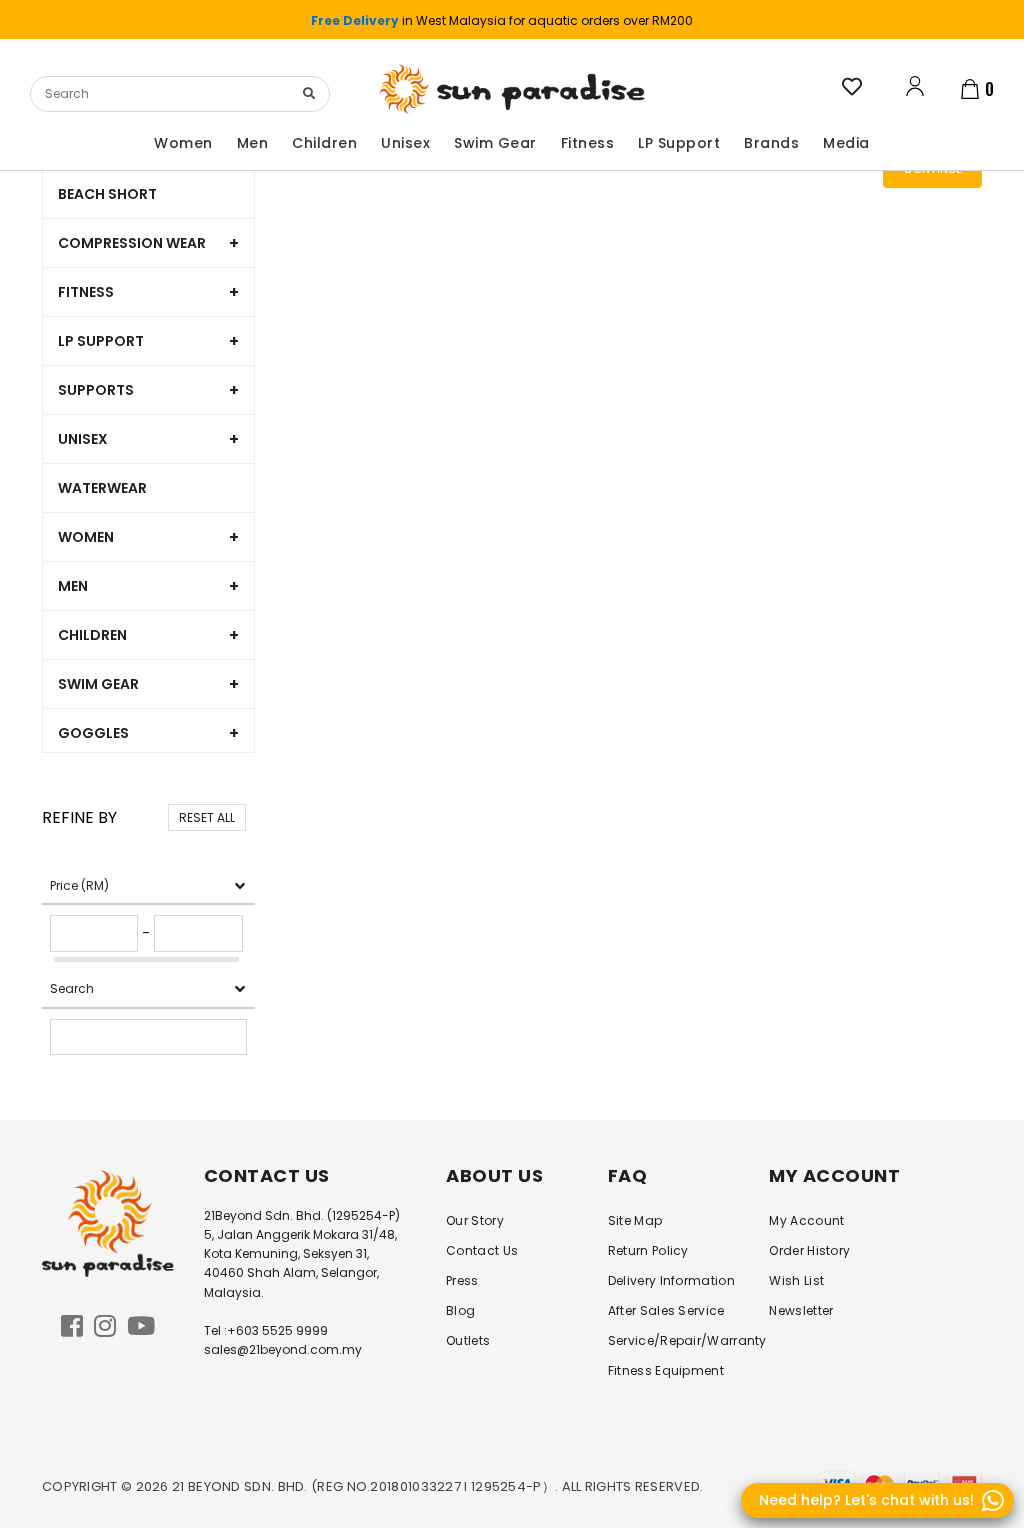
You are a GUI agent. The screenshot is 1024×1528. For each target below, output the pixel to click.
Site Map (635, 1220)
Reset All (207, 817)
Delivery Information (671, 1280)
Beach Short (107, 194)
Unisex (83, 439)
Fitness (86, 292)
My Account (806, 1220)
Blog (460, 1310)
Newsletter (801, 1310)
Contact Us (482, 1250)
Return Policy (648, 1250)
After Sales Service (666, 1310)
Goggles (93, 733)
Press (462, 1280)
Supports (96, 390)
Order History (809, 1250)
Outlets (468, 1340)
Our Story (475, 1220)
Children (92, 635)
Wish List (796, 1280)
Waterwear (102, 488)
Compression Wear (132, 243)
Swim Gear (98, 684)
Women (86, 537)
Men (73, 586)
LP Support (101, 341)
